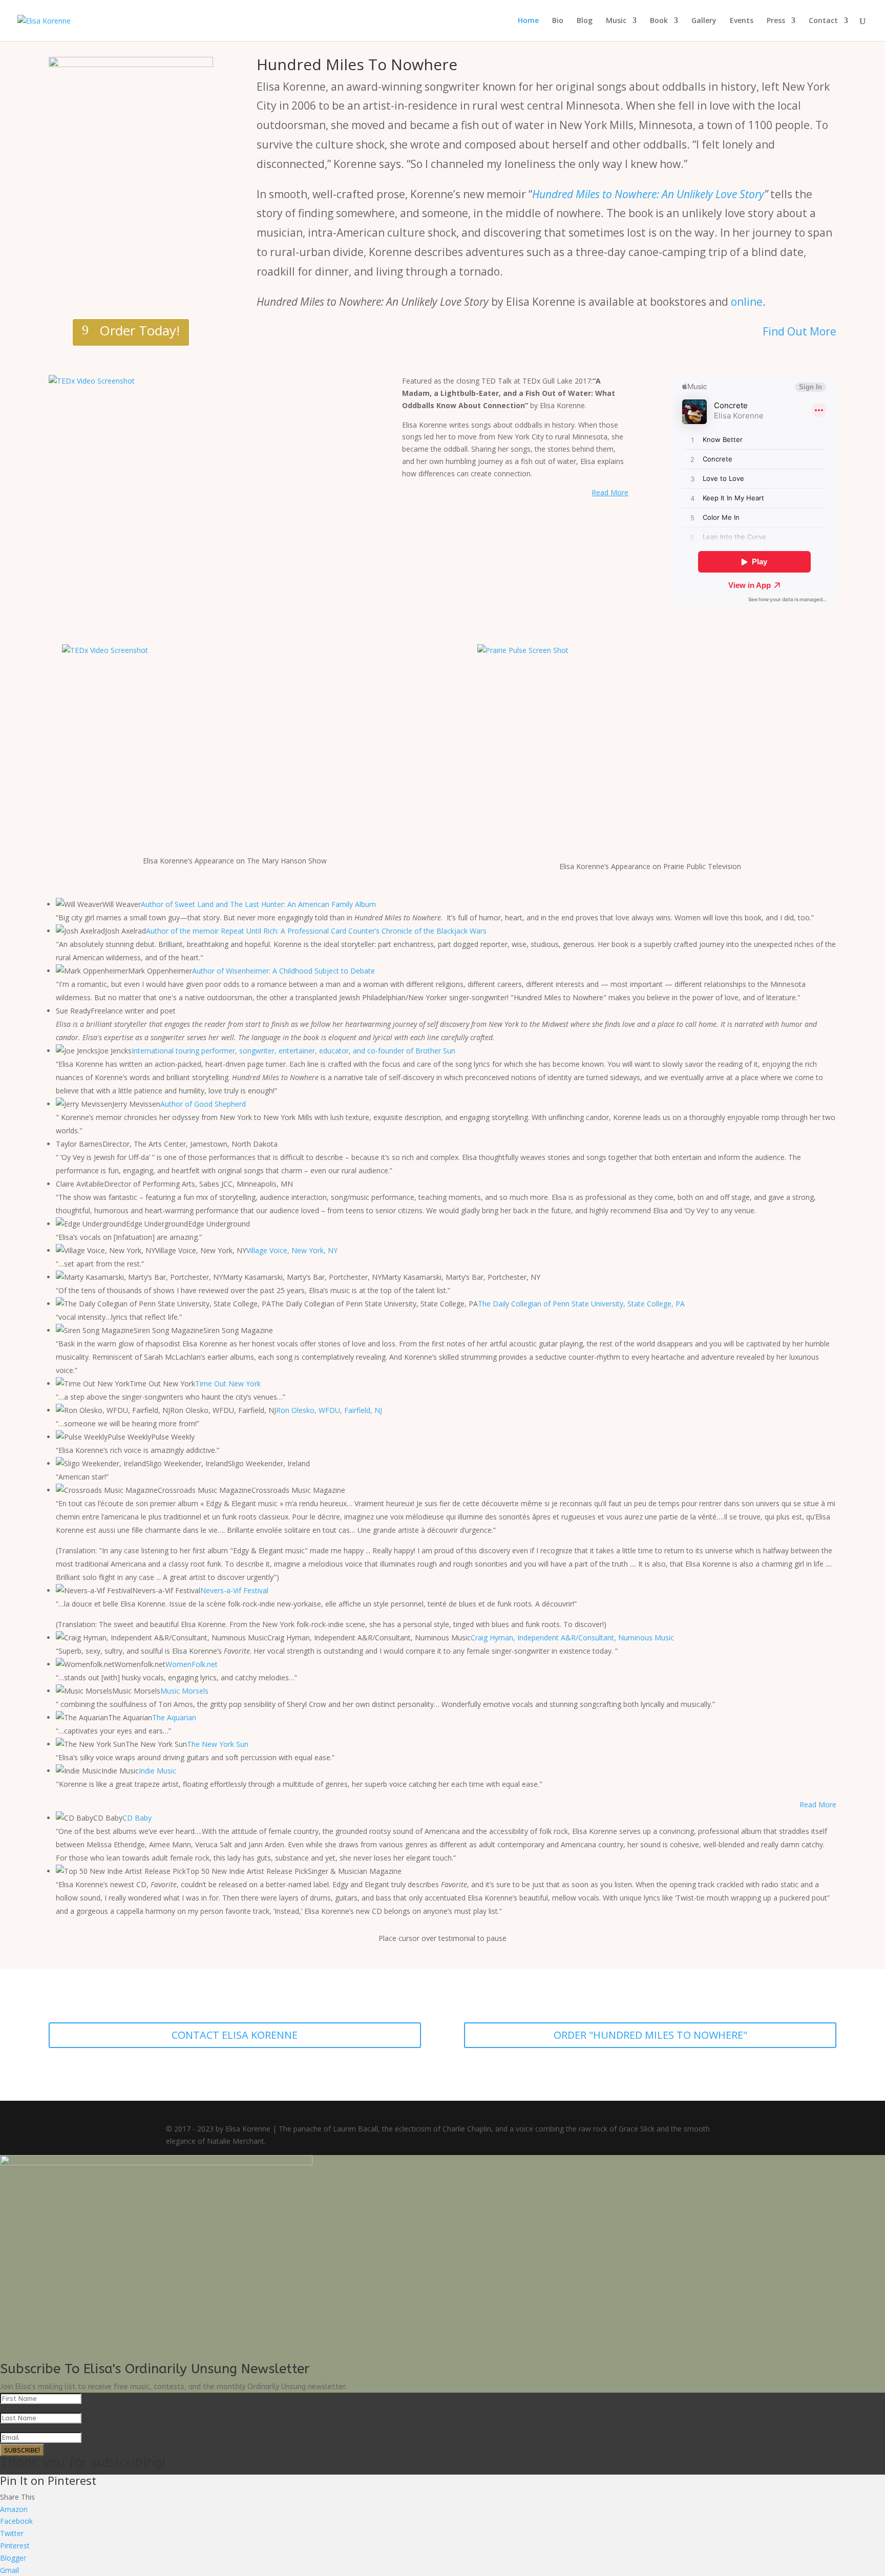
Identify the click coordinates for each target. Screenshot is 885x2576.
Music (616, 21)
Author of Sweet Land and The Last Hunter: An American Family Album (258, 904)
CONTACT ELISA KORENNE (235, 2035)
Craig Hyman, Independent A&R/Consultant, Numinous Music (572, 1638)
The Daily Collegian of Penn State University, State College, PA (581, 1304)
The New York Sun (218, 1744)
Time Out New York (228, 1384)
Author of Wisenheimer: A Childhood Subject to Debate (283, 971)
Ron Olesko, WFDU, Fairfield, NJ (329, 1410)
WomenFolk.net (192, 1664)
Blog (585, 21)
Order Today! (140, 330)
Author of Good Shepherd (203, 1104)
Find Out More (799, 331)
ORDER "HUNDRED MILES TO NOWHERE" (650, 2035)
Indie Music (157, 1771)
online (747, 302)
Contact (823, 21)
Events (742, 21)
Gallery (704, 21)
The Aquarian (174, 1717)
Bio (558, 21)
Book (659, 21)
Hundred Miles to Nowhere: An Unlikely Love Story (648, 194)
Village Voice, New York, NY (292, 1250)
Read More (818, 1804)
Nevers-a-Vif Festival (234, 1590)
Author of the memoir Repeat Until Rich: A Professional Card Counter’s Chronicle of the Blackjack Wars (316, 931)
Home (528, 21)
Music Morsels (184, 1691)
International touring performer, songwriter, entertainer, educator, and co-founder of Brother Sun (293, 1051)
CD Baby (137, 1818)
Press (776, 21)
